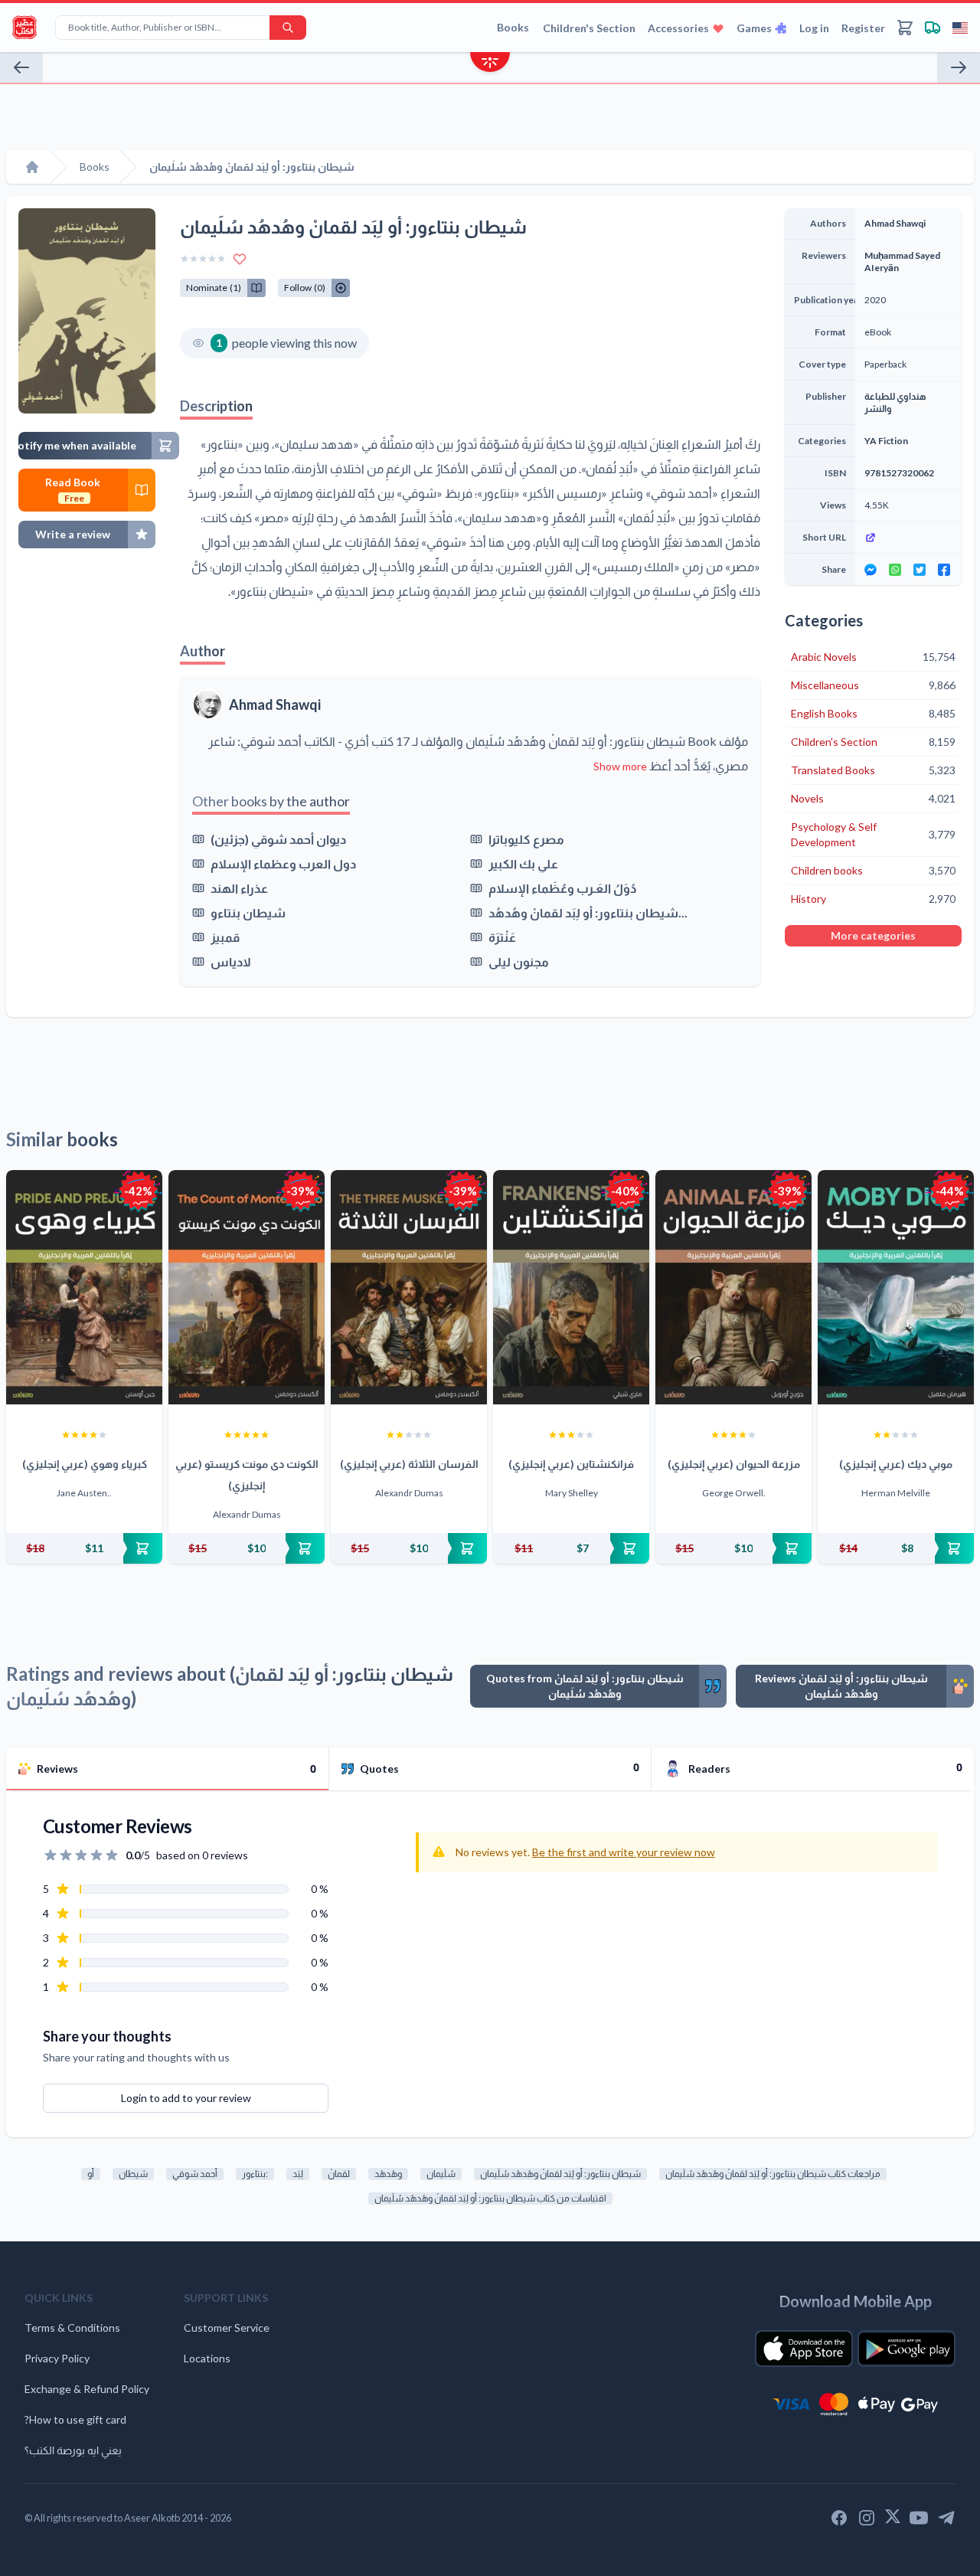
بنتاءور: (255, 2174)
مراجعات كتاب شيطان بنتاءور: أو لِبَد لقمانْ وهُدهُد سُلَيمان (773, 2174)
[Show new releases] (490, 64)
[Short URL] (908, 538)
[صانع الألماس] (21, 67)
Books (513, 27)
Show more (620, 766)
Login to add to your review (186, 2098)
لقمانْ (339, 2174)
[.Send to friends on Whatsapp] (895, 570)
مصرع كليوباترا (526, 839)
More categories (873, 935)
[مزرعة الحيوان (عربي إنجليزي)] (733, 1287)
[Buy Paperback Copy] (84, 1548)
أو (91, 2174)
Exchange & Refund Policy (87, 2389)
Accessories (678, 28)
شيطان (133, 2174)
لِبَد (298, 2174)
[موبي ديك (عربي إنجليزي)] (896, 1287)
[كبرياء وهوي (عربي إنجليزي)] (84, 1287)
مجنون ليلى (519, 961)
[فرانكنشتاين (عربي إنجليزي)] (571, 1287)
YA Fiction (886, 441)
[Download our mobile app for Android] (906, 2349)
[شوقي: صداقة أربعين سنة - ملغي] (959, 67)
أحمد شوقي (195, 2174)
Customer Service (227, 2328)
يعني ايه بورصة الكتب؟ (73, 2450)
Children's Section (589, 28)
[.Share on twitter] (920, 570)
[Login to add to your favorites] (240, 259)
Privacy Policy (57, 2358)
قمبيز (225, 937)
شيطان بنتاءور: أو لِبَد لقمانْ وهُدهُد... (588, 912)
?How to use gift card (75, 2419)
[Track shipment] (933, 28)
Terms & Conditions (72, 2328)
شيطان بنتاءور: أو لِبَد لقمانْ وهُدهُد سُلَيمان (560, 2174)
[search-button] (288, 28)
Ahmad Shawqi (275, 704)
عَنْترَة (502, 937)
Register (863, 28)
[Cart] (905, 28)
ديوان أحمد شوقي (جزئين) (278, 839)
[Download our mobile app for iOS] (804, 2349)
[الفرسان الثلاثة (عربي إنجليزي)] (409, 1287)
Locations (207, 2358)
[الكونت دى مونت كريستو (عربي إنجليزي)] (247, 1287)
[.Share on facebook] (944, 570)
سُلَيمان (441, 2174)
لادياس (231, 961)
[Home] (32, 167)
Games (754, 28)
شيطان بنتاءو (248, 912)
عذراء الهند (239, 888)
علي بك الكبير (523, 863)
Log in (814, 28)
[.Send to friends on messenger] (871, 570)
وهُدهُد (388, 2174)
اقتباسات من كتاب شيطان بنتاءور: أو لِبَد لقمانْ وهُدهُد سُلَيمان (490, 2198)
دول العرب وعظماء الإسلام (283, 863)
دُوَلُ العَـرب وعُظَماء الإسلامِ (562, 888)
